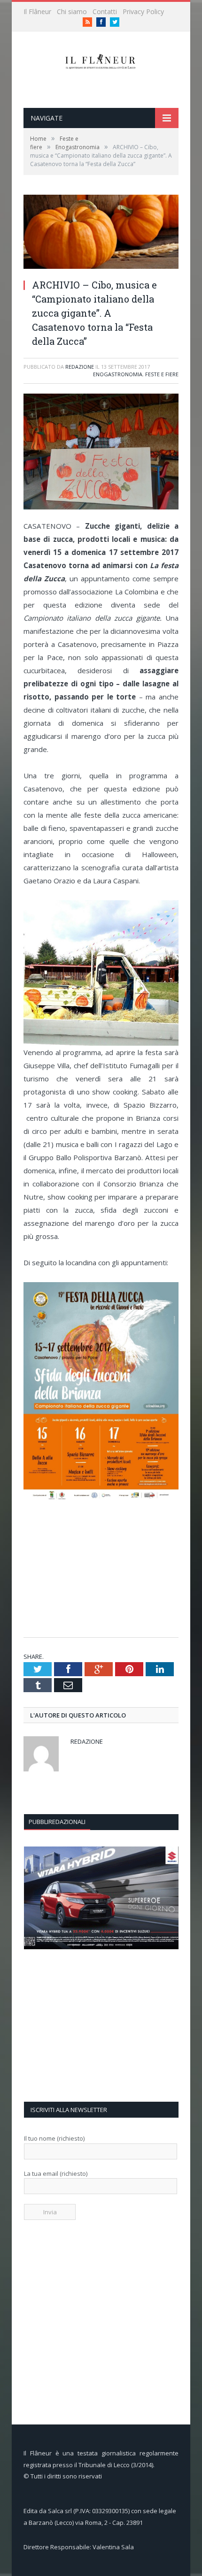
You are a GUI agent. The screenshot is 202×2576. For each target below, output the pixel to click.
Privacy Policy (143, 11)
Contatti (105, 11)
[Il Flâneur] (101, 60)
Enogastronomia (118, 374)
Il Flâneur (37, 11)
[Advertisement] (102, 1569)
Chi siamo (72, 11)
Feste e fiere (162, 374)
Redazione (80, 367)
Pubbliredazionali (57, 1822)
